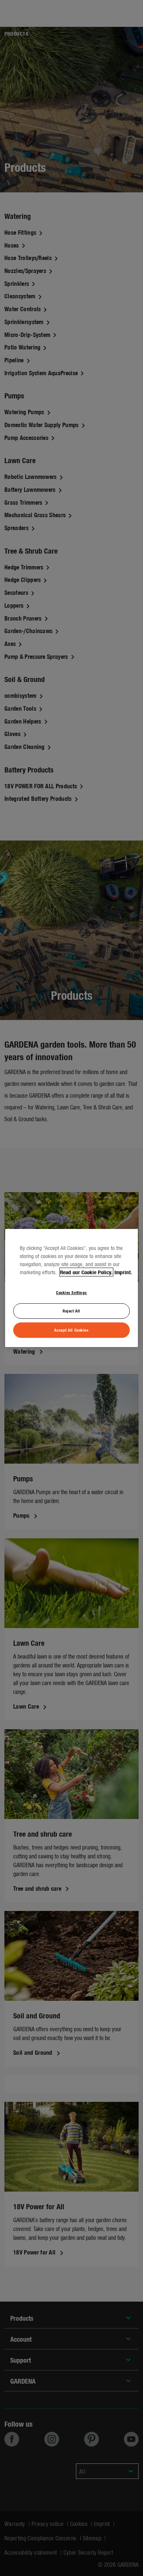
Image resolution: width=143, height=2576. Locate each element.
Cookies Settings (71, 1292)
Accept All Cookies (71, 1330)
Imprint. (123, 1272)
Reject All (71, 1311)
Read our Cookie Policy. (86, 1272)
